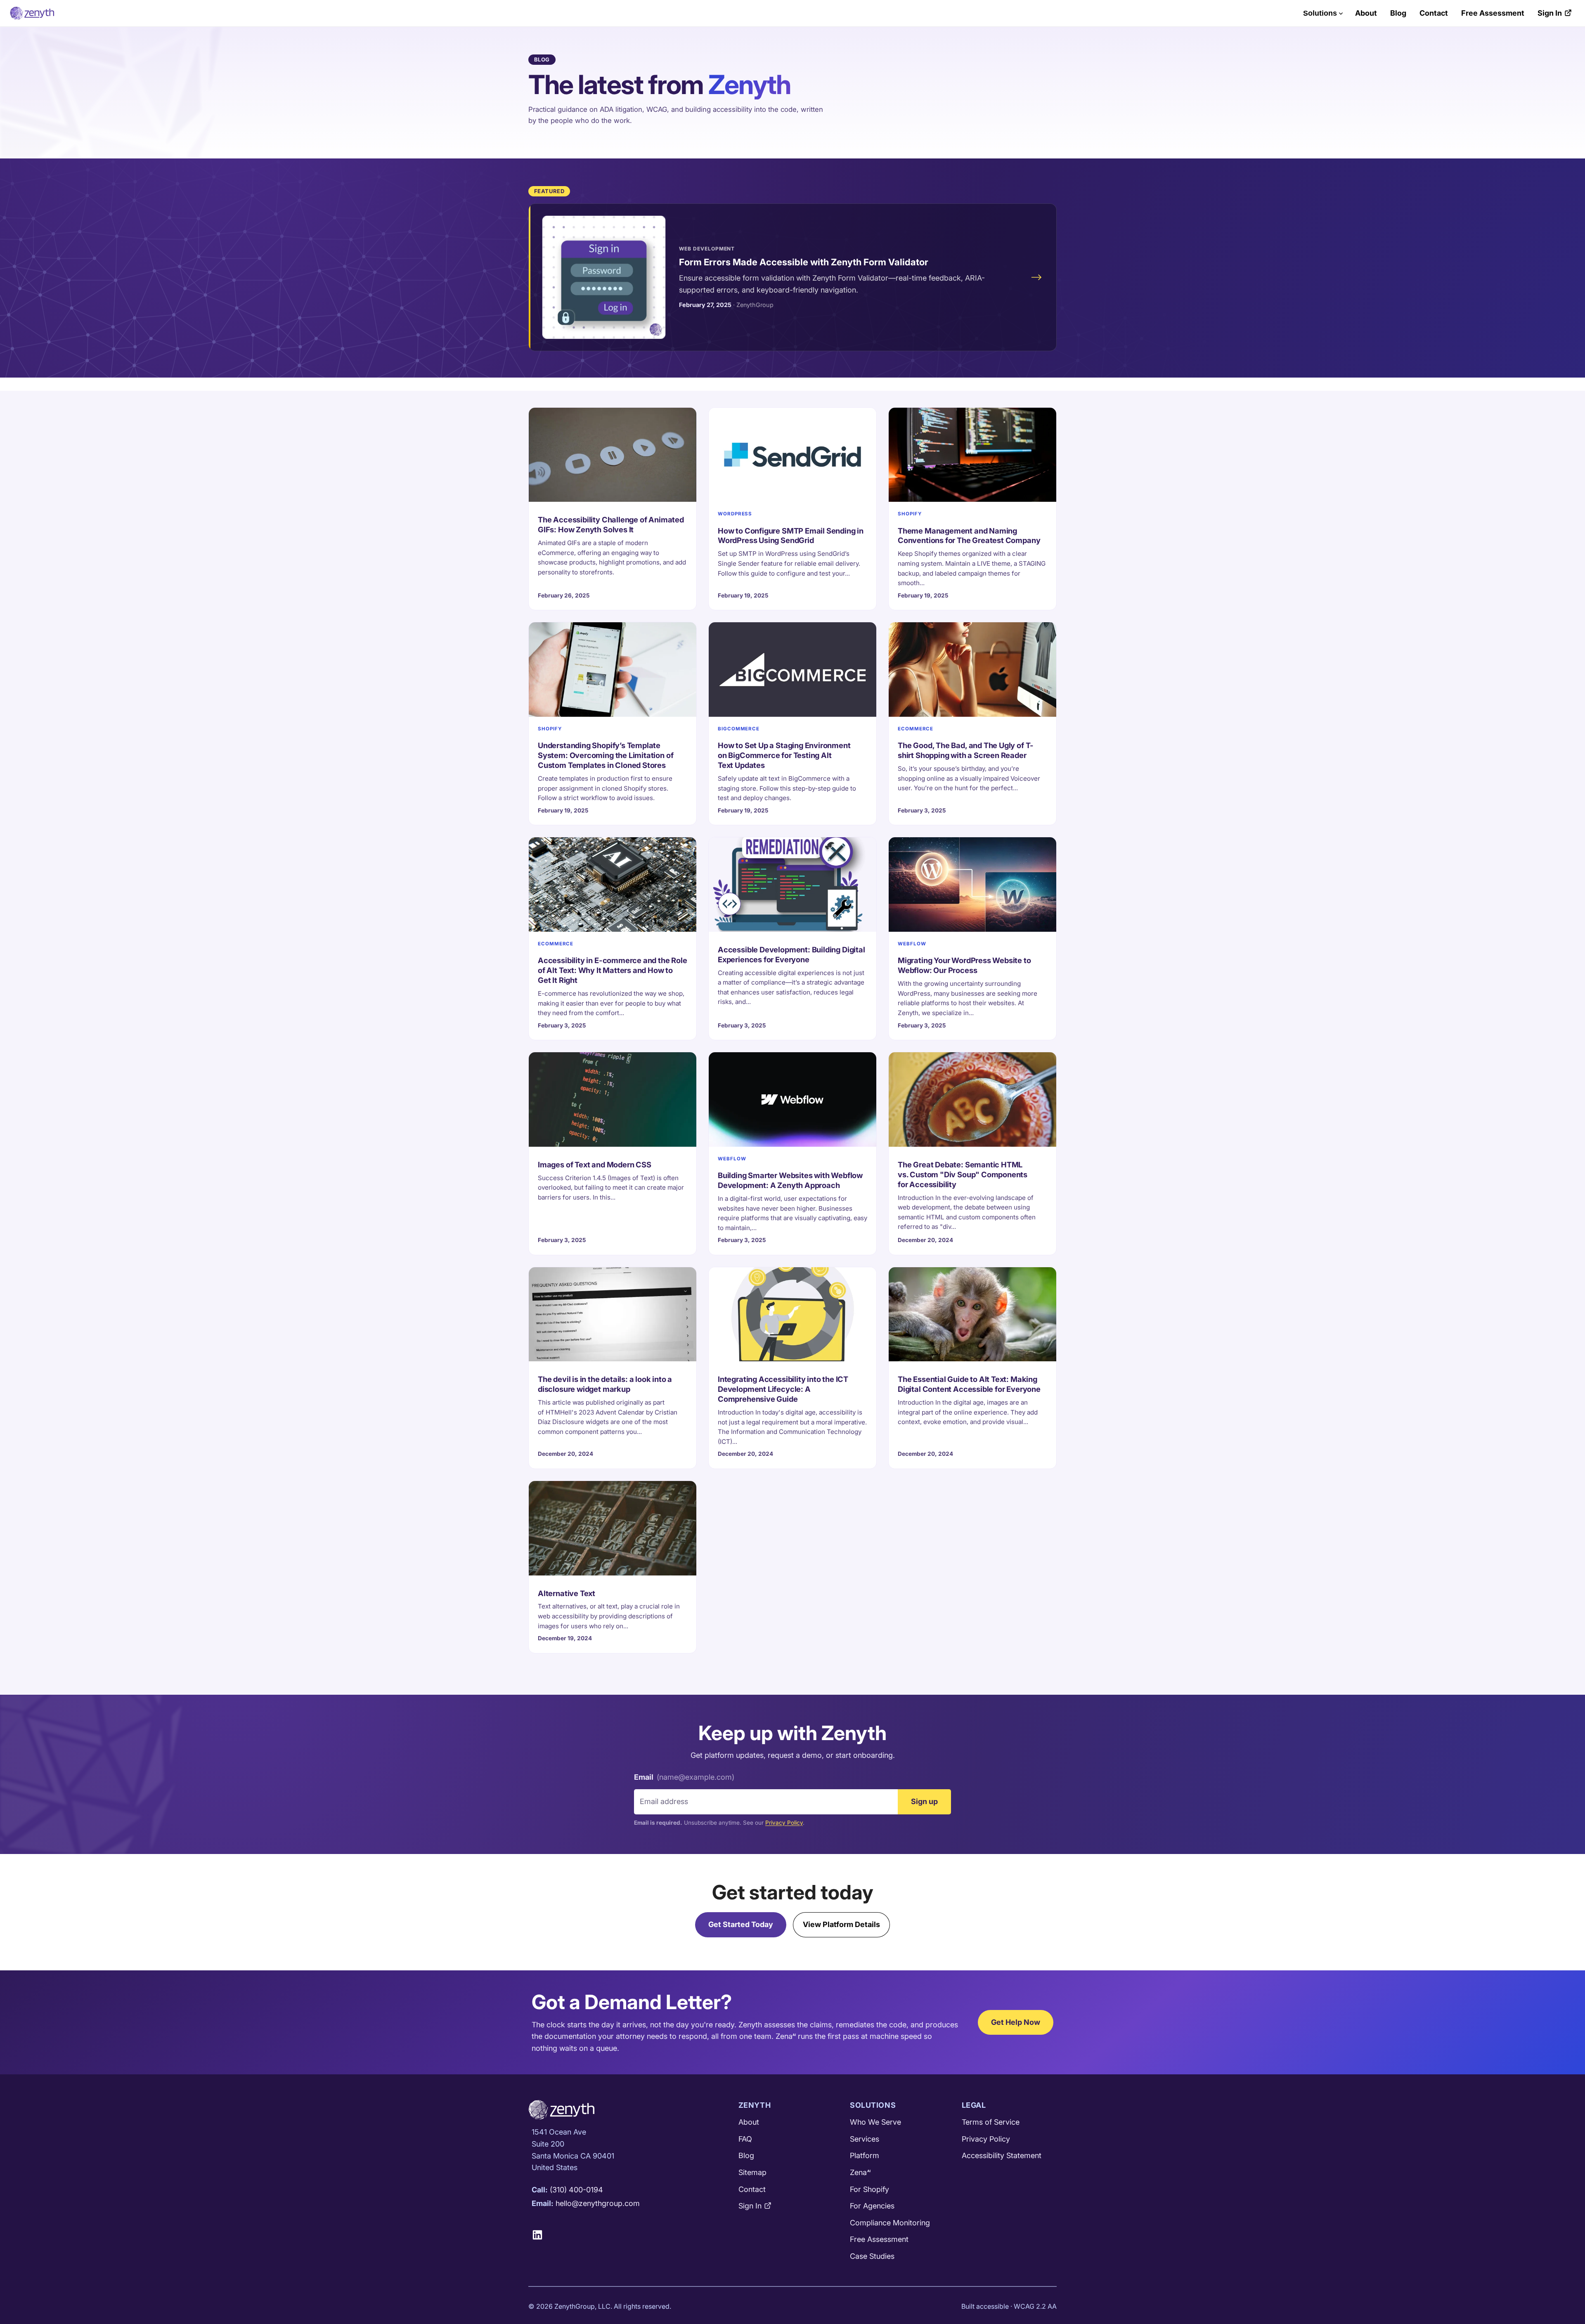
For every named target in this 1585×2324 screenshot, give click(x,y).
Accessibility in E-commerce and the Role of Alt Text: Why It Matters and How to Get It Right (613, 970)
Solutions (1320, 13)
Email (684, 1777)
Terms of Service (991, 2122)
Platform (865, 2155)
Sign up (924, 1801)
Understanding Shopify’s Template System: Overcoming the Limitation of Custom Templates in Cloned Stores (606, 755)
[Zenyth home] (32, 13)
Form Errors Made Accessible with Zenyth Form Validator (804, 262)
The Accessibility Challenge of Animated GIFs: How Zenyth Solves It (611, 524)
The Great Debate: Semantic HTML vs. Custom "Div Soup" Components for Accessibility (963, 1174)
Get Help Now (1016, 2022)
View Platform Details (841, 1924)
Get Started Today (741, 1924)
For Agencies (872, 2206)
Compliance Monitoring (890, 2223)
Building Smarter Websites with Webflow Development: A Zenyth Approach (790, 1180)
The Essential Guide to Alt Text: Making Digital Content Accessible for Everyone (969, 1384)
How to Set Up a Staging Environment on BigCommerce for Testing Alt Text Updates (784, 755)
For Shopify (869, 2189)
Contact (1434, 13)
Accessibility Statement (1002, 2155)
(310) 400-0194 (576, 2190)
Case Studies (872, 2256)
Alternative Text (567, 1593)
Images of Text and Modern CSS (595, 1164)
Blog (1398, 13)
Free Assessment (1493, 13)
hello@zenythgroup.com (598, 2203)
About (1366, 13)
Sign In (1550, 13)
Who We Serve (875, 2122)
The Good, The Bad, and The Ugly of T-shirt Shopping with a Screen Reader (966, 750)
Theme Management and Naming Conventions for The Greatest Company (969, 536)
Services (865, 2139)
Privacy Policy (784, 1823)
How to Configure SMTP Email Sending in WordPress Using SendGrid (791, 536)
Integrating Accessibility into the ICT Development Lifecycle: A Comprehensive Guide (783, 1389)
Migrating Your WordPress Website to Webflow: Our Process (964, 965)
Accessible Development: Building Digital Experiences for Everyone (791, 954)
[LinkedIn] (541, 2235)
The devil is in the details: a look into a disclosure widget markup (605, 1384)
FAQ (745, 2139)
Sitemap (752, 2172)
